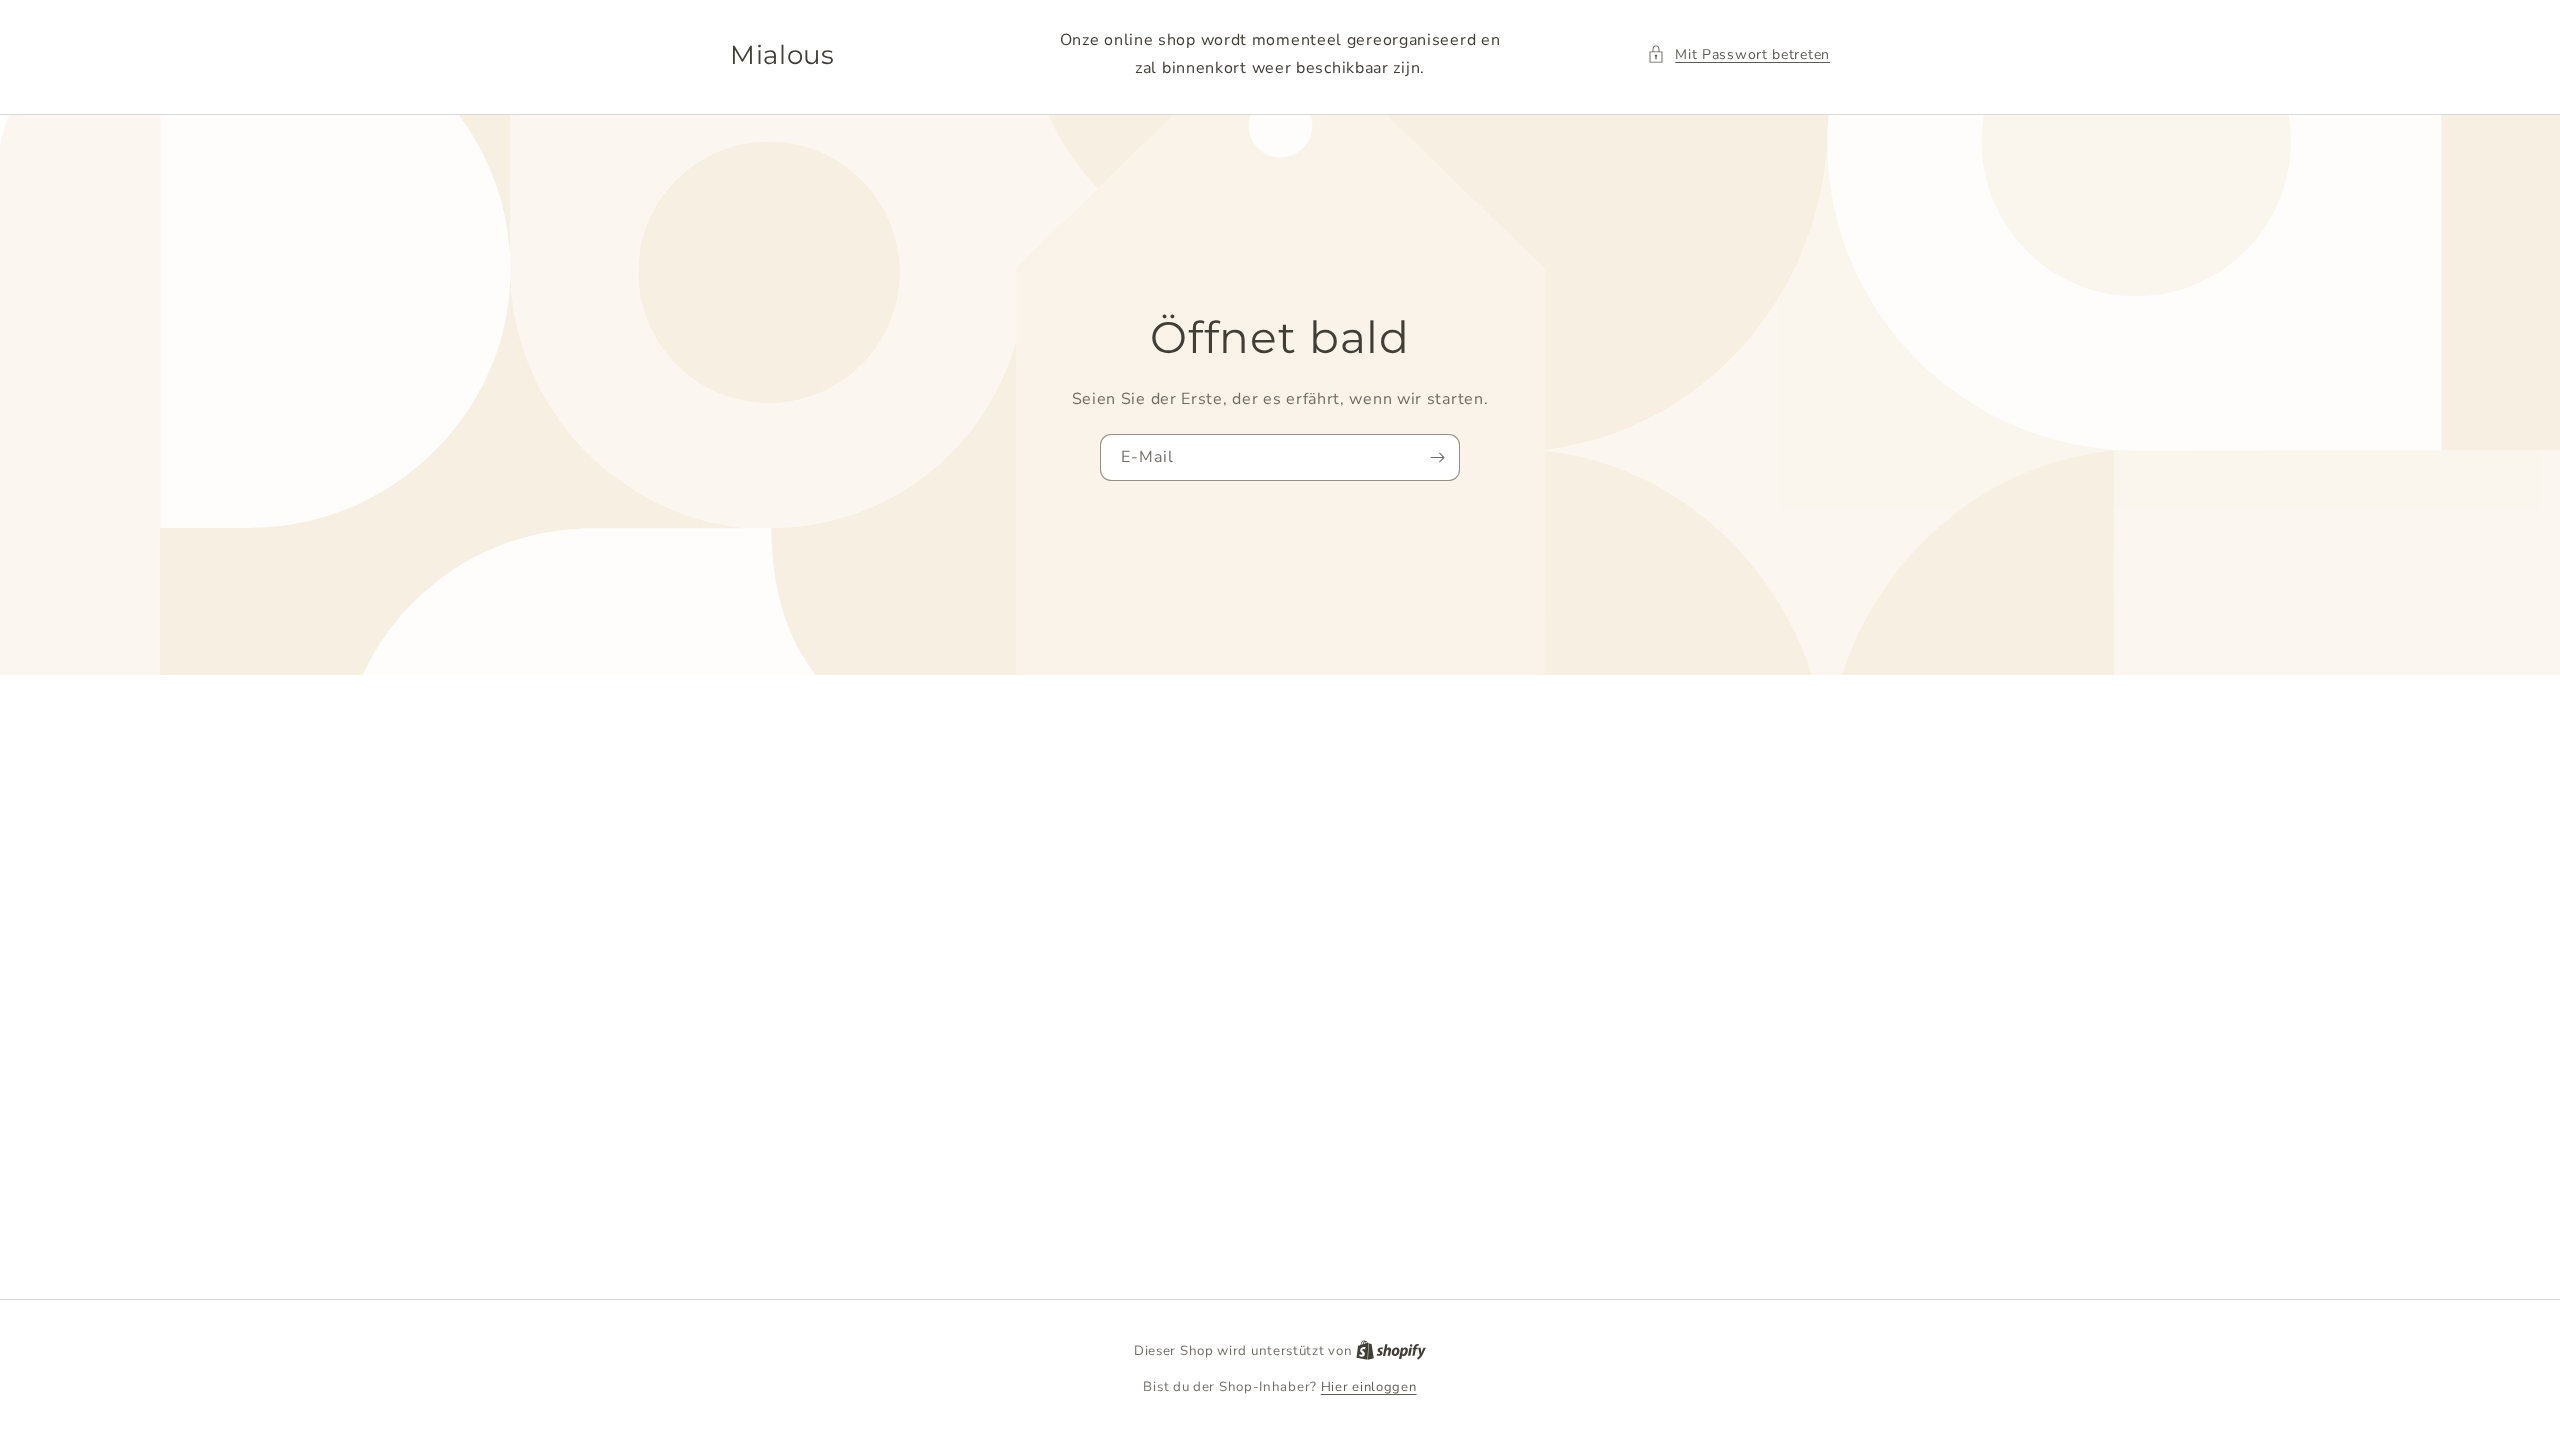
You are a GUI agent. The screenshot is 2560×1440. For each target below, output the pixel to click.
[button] (1738, 54)
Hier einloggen (1369, 1387)
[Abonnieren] (1437, 457)
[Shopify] (1391, 1351)
